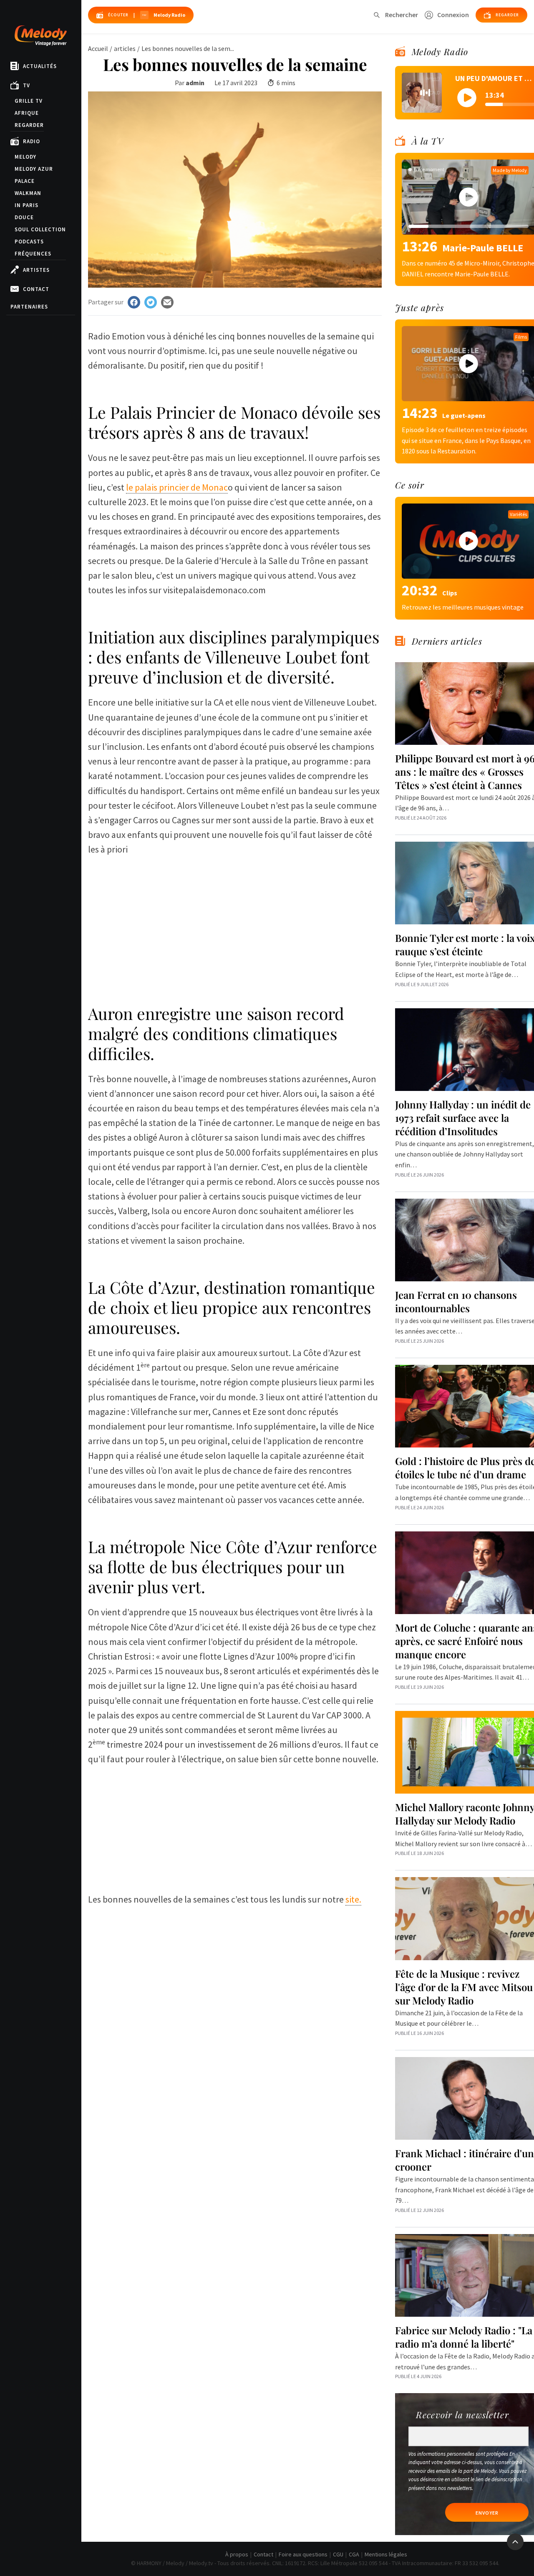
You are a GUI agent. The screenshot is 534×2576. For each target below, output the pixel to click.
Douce (24, 217)
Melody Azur (34, 169)
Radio (31, 141)
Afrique (27, 113)
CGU (338, 2554)
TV (26, 85)
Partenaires (29, 307)
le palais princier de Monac (177, 487)
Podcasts (29, 242)
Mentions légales (386, 2554)
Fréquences (33, 254)
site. (353, 1899)
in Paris (26, 205)
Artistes (36, 270)
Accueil (98, 48)
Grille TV (29, 101)
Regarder (29, 125)
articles (125, 48)
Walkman (28, 193)
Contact (36, 289)
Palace (25, 181)
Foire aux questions (303, 2554)
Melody (25, 157)
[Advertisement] (235, 916)
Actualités (40, 66)
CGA (354, 2554)
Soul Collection (40, 229)
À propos (237, 2554)
